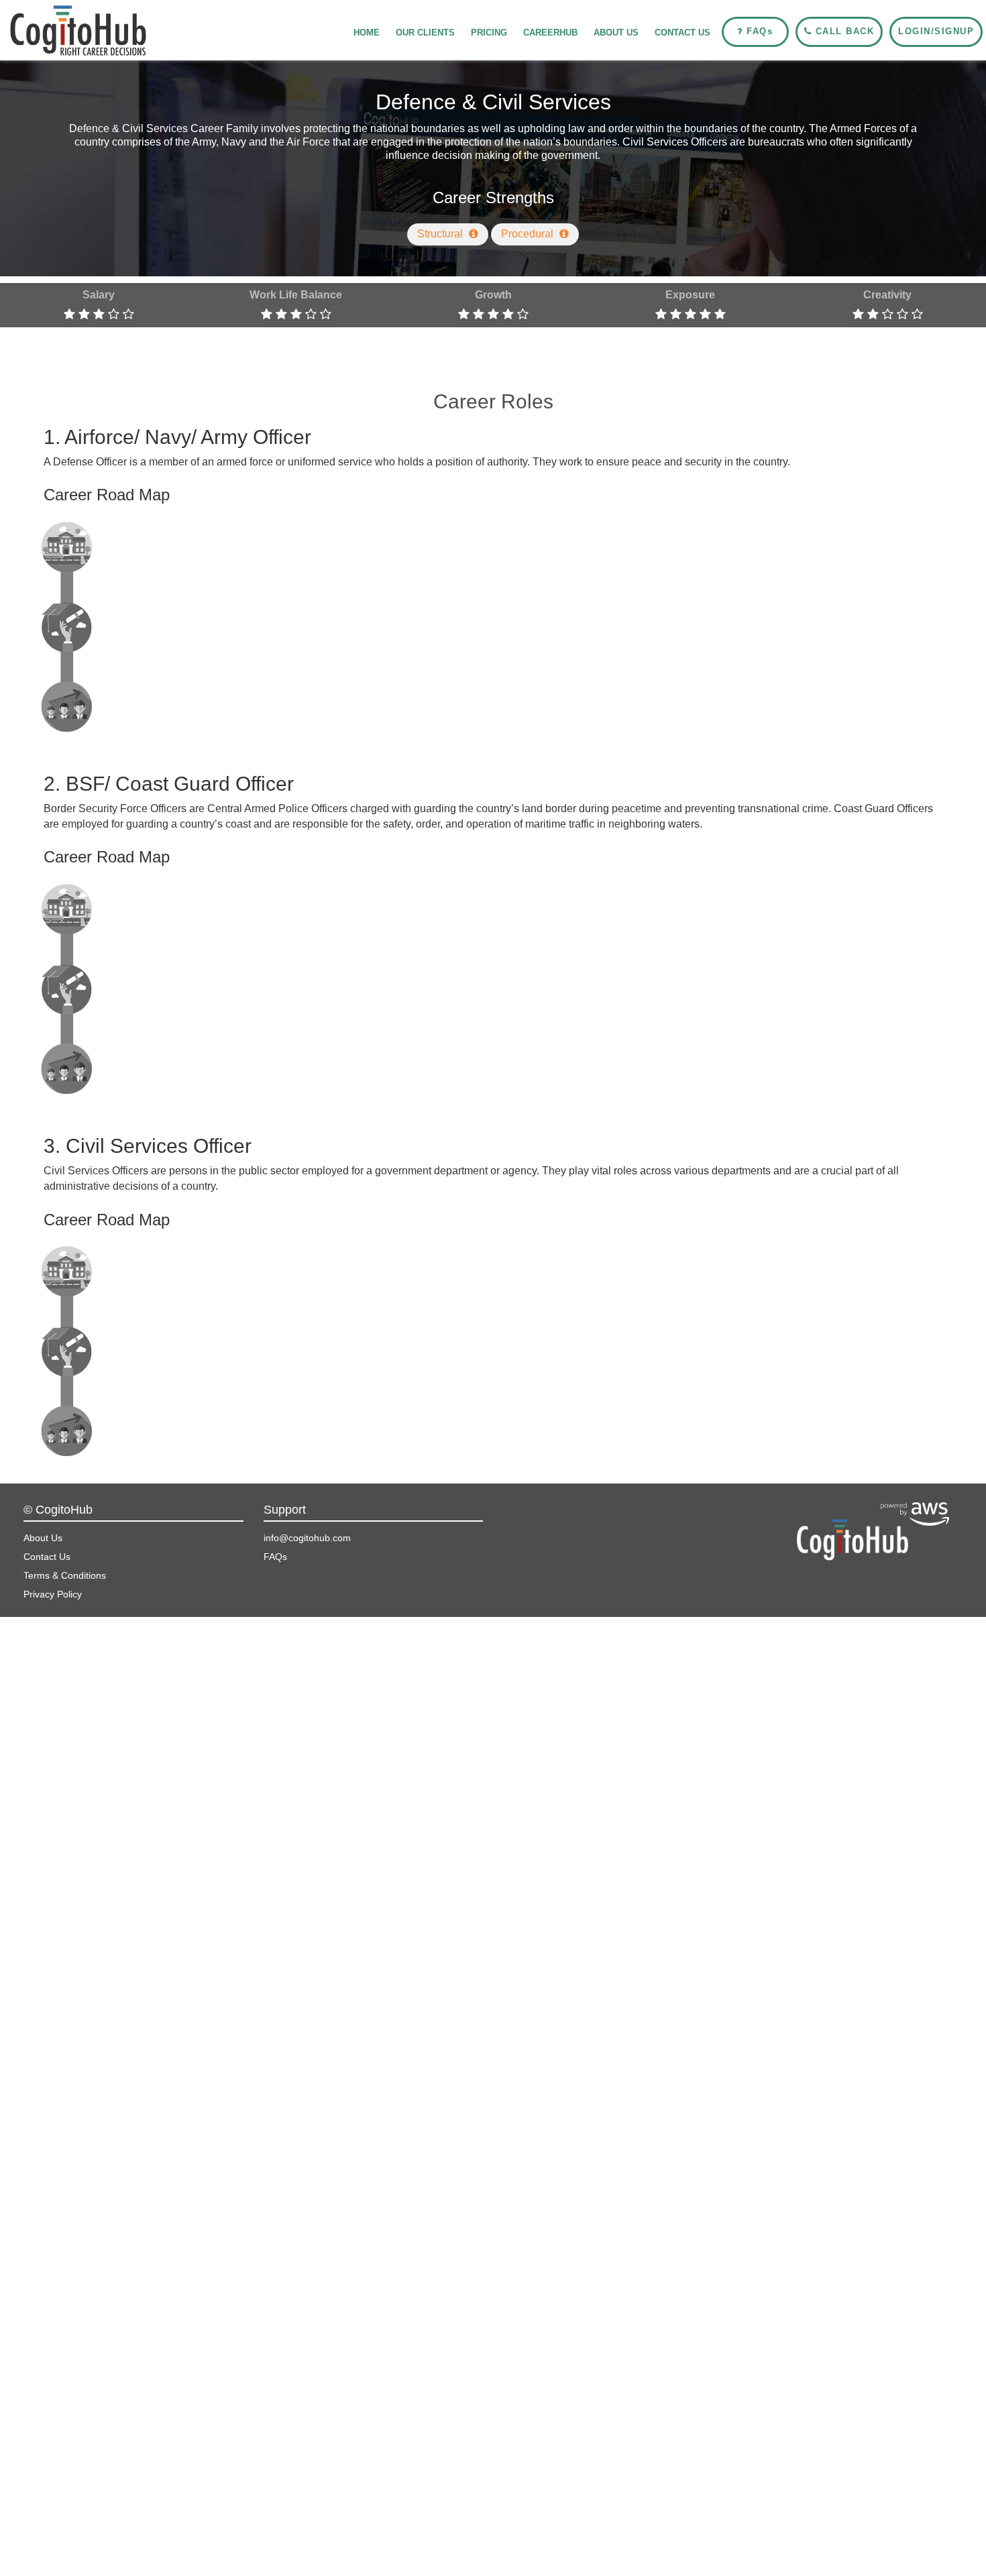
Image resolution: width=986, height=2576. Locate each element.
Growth (493, 295)
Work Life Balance (296, 295)
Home (367, 33)
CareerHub (550, 33)
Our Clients (425, 33)
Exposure (690, 295)
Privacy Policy (53, 1594)
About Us (616, 33)
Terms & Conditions (65, 1575)
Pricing (489, 33)
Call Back (843, 31)
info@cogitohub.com (307, 1538)
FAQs (275, 1557)
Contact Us (682, 33)
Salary (99, 295)
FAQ (758, 31)
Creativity (887, 295)
